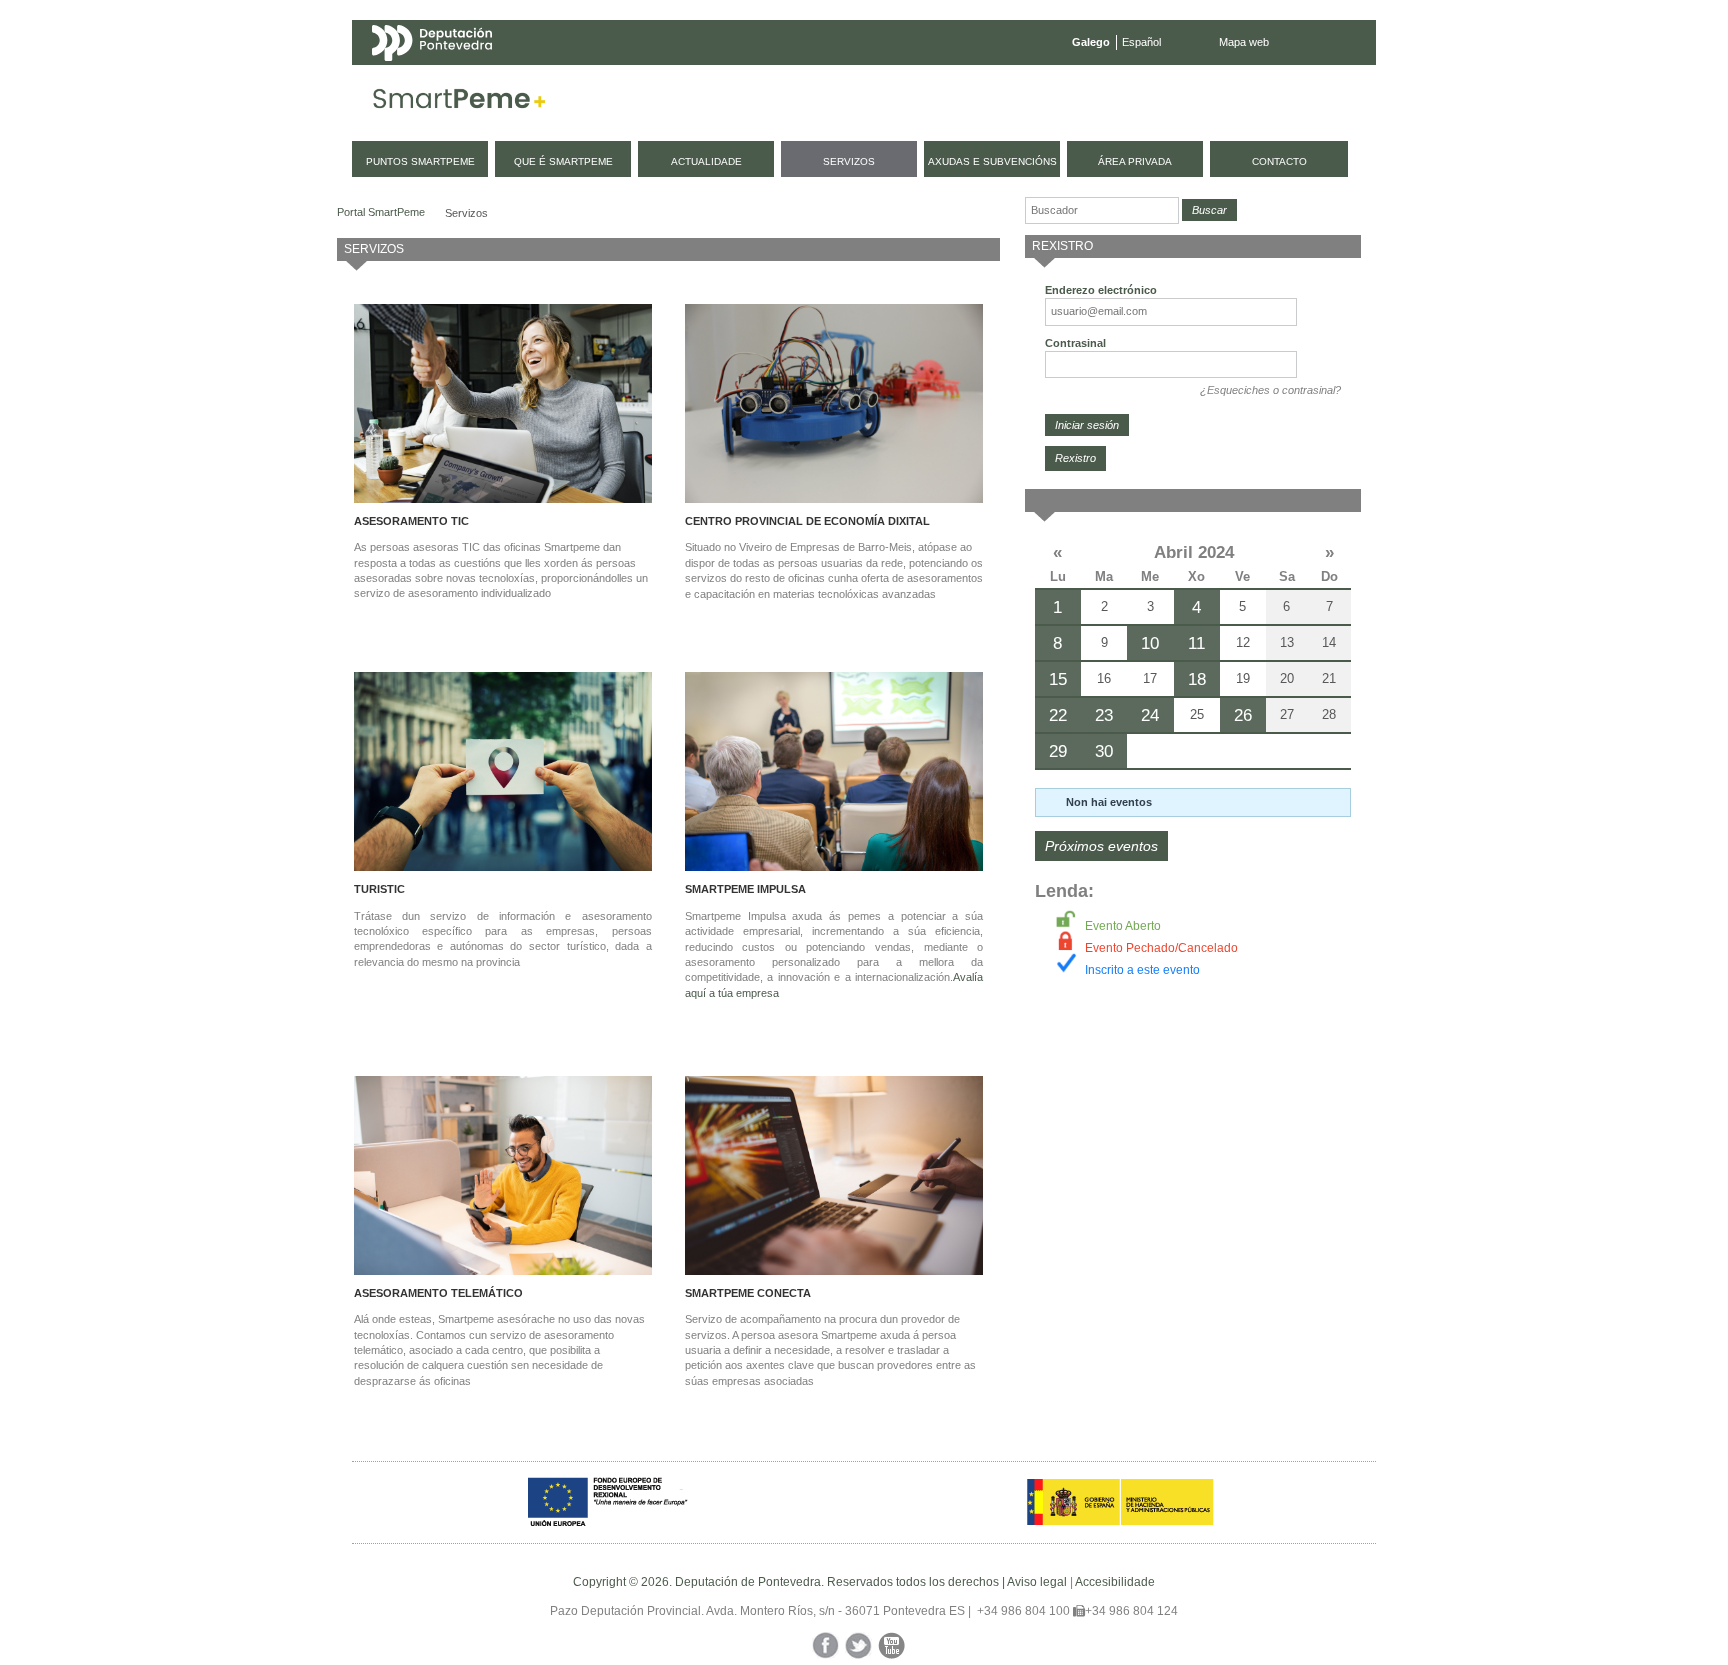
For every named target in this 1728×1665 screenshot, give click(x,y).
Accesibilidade (1115, 1582)
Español (1141, 42)
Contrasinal (1075, 343)
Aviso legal (1037, 1582)
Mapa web (1244, 42)
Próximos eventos (1101, 846)
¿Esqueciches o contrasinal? (1270, 390)
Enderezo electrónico (1101, 290)
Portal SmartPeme (381, 212)
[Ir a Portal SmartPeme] (459, 103)
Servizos (466, 213)
